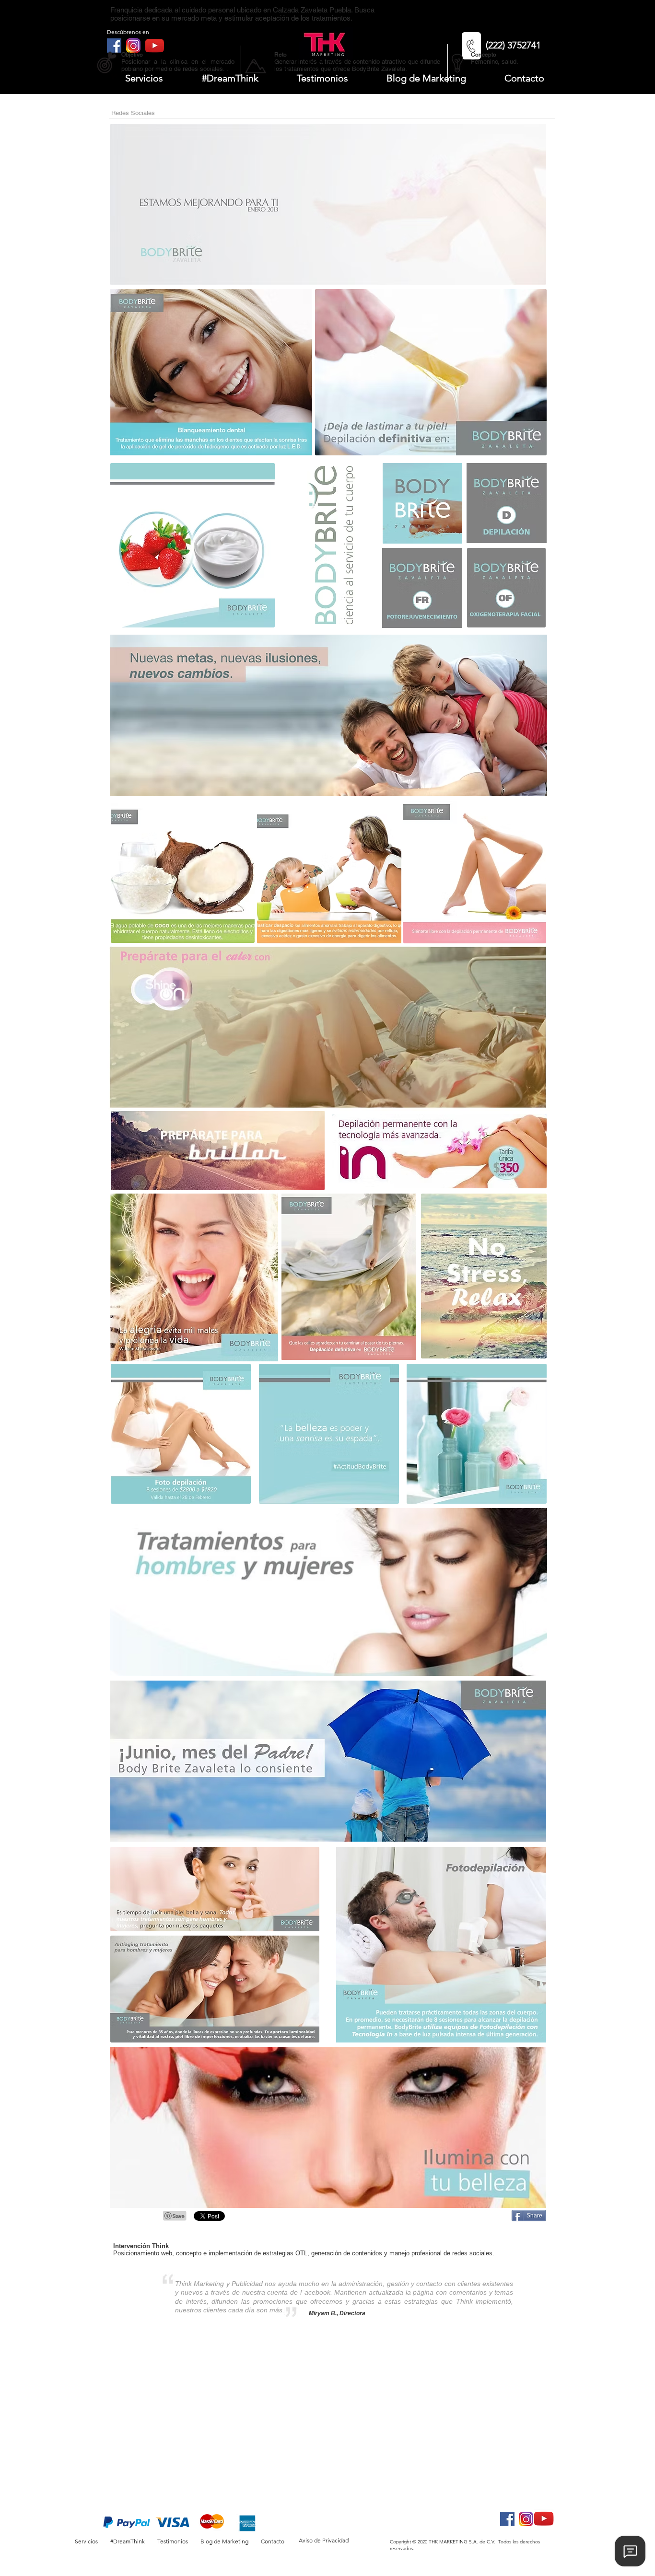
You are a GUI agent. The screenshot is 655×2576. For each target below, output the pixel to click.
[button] (131, 78)
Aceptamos (83, 2506)
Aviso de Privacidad (324, 2540)
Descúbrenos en (128, 32)
